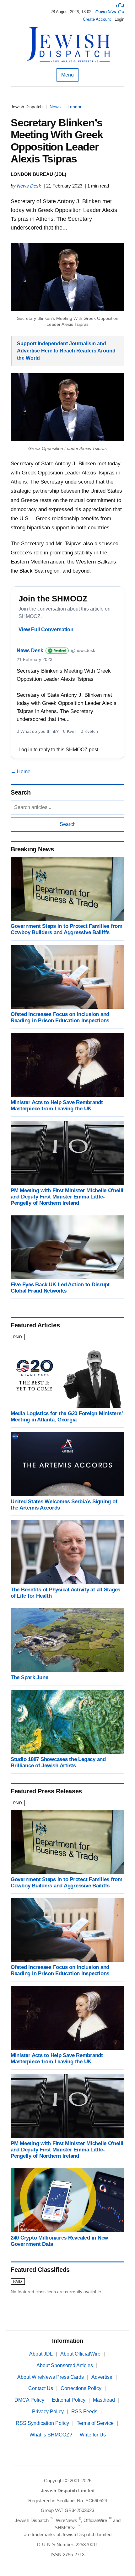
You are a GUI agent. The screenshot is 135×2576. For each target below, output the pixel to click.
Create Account (97, 19)
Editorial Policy (69, 2400)
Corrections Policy (81, 2388)
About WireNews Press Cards (51, 2377)
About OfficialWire (80, 2354)
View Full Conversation (46, 629)
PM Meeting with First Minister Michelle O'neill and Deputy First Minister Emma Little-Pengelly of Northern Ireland (67, 1197)
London (75, 107)
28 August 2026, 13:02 (71, 12)
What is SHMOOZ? (51, 2435)
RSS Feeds (84, 2412)
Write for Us (93, 2435)
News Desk (29, 186)
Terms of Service (95, 2423)
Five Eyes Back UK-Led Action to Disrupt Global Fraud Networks (60, 1288)
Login (119, 19)
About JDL (41, 2354)
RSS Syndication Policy (42, 2423)
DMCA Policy (29, 2400)
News (55, 107)
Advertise (102, 2377)
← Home (21, 772)
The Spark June (29, 1677)
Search (68, 824)
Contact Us (41, 2388)
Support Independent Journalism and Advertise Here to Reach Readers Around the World (66, 351)
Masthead (104, 2400)
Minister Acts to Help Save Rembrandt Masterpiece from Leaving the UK (57, 1106)
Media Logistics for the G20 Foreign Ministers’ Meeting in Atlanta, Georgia (67, 1417)
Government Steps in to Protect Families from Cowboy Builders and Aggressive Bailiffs (67, 929)
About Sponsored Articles (65, 2365)
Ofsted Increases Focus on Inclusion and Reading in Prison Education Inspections (60, 1017)
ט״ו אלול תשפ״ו (109, 12)
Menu (67, 75)
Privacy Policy (48, 2412)
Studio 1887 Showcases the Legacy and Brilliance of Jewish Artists (58, 1762)
